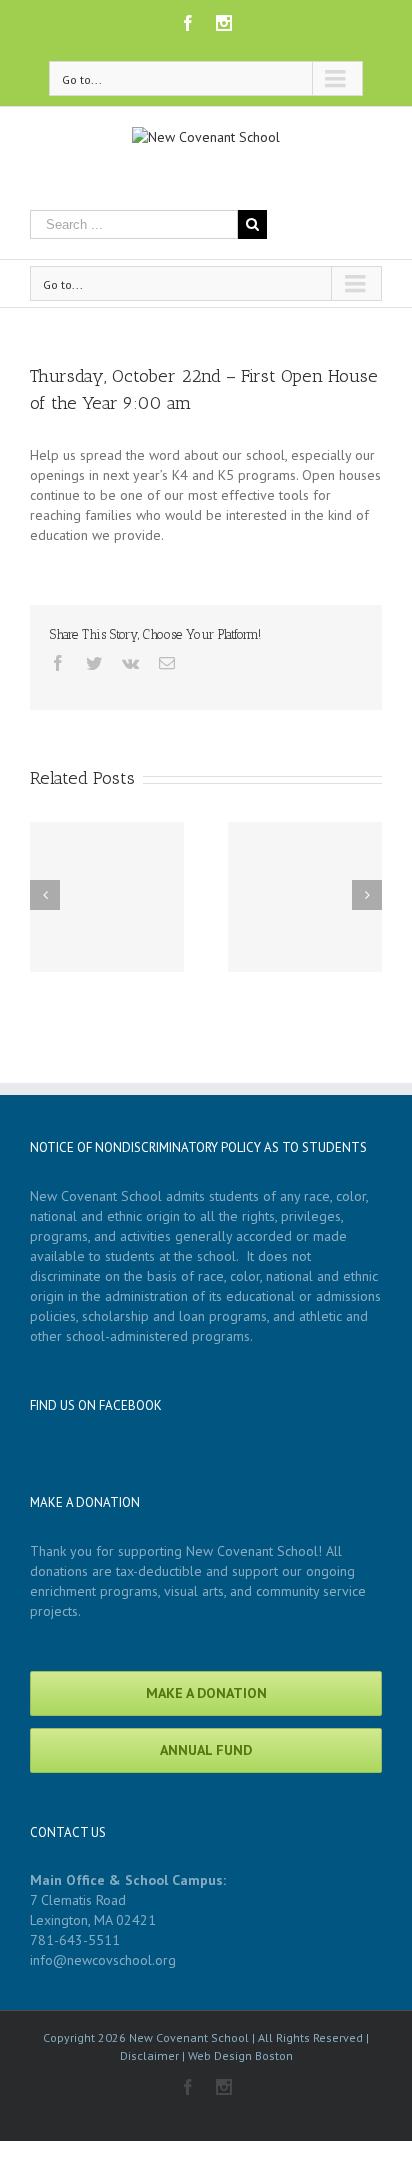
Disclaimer (149, 2055)
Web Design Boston (240, 2055)
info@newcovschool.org (103, 1960)
